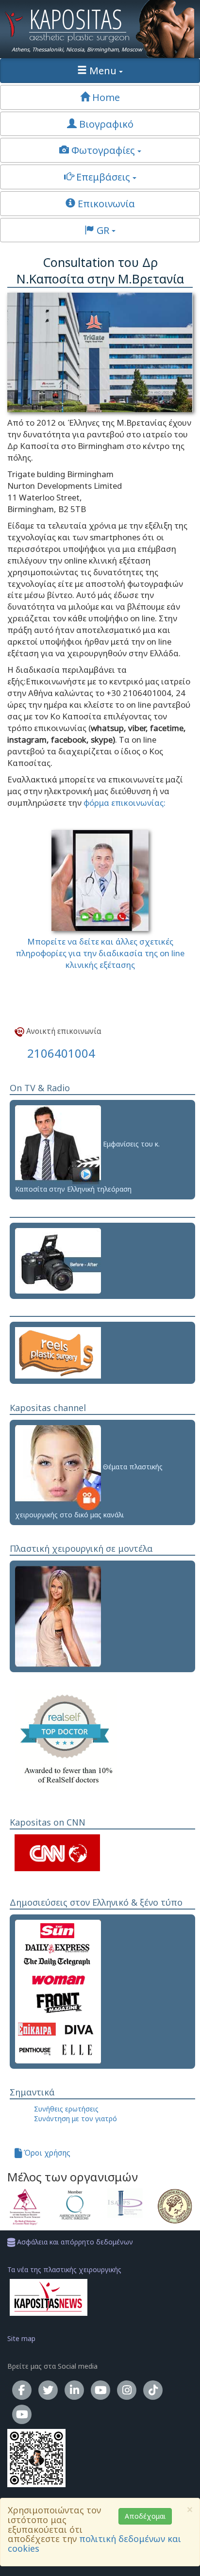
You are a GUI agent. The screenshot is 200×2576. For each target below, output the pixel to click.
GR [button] (103, 230)
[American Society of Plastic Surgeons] (75, 2205)
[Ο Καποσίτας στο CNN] (57, 1852)
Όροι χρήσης (46, 2153)
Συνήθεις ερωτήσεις (66, 2109)
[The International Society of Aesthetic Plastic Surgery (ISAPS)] (125, 2203)
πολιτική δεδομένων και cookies (94, 2543)
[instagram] (127, 2390)
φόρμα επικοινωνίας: (124, 803)
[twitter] (48, 2390)
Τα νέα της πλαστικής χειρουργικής (64, 2269)
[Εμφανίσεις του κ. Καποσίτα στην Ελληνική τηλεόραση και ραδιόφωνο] (58, 1144)
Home (105, 97)
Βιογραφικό (105, 124)
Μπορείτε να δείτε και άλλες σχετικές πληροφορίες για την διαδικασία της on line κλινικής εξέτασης (100, 953)
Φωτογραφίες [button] (103, 150)
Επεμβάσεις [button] (103, 177)
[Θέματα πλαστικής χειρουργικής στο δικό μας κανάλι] (58, 1467)
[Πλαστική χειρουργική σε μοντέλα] (58, 1616)
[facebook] (22, 2390)
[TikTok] (153, 2390)
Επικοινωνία (105, 203)
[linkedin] (74, 2390)
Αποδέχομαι (145, 2516)
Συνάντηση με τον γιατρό (75, 2119)
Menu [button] (103, 70)
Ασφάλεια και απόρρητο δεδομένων (74, 2242)
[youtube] (100, 2390)
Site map (21, 2338)
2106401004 (61, 1053)
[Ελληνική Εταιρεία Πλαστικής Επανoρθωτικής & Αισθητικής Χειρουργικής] (175, 2206)
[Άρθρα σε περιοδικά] (58, 1991)
